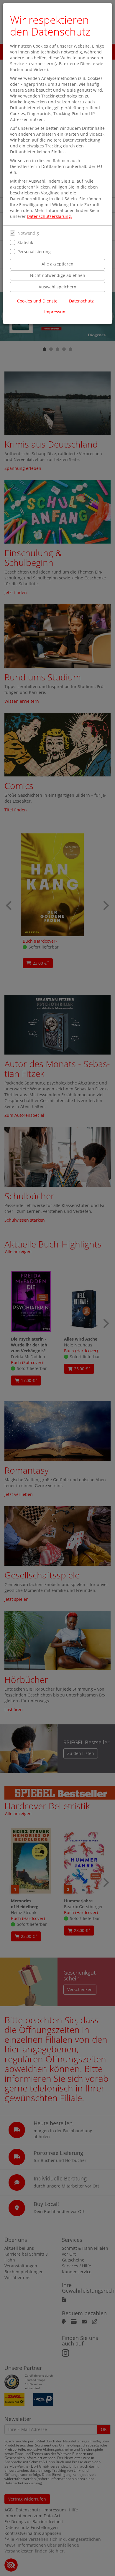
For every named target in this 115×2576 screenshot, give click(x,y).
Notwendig (28, 233)
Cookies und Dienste (37, 301)
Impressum (55, 312)
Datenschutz (81, 301)
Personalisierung (34, 252)
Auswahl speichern (57, 287)
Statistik (25, 242)
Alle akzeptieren (57, 264)
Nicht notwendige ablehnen (58, 275)
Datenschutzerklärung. (49, 216)
